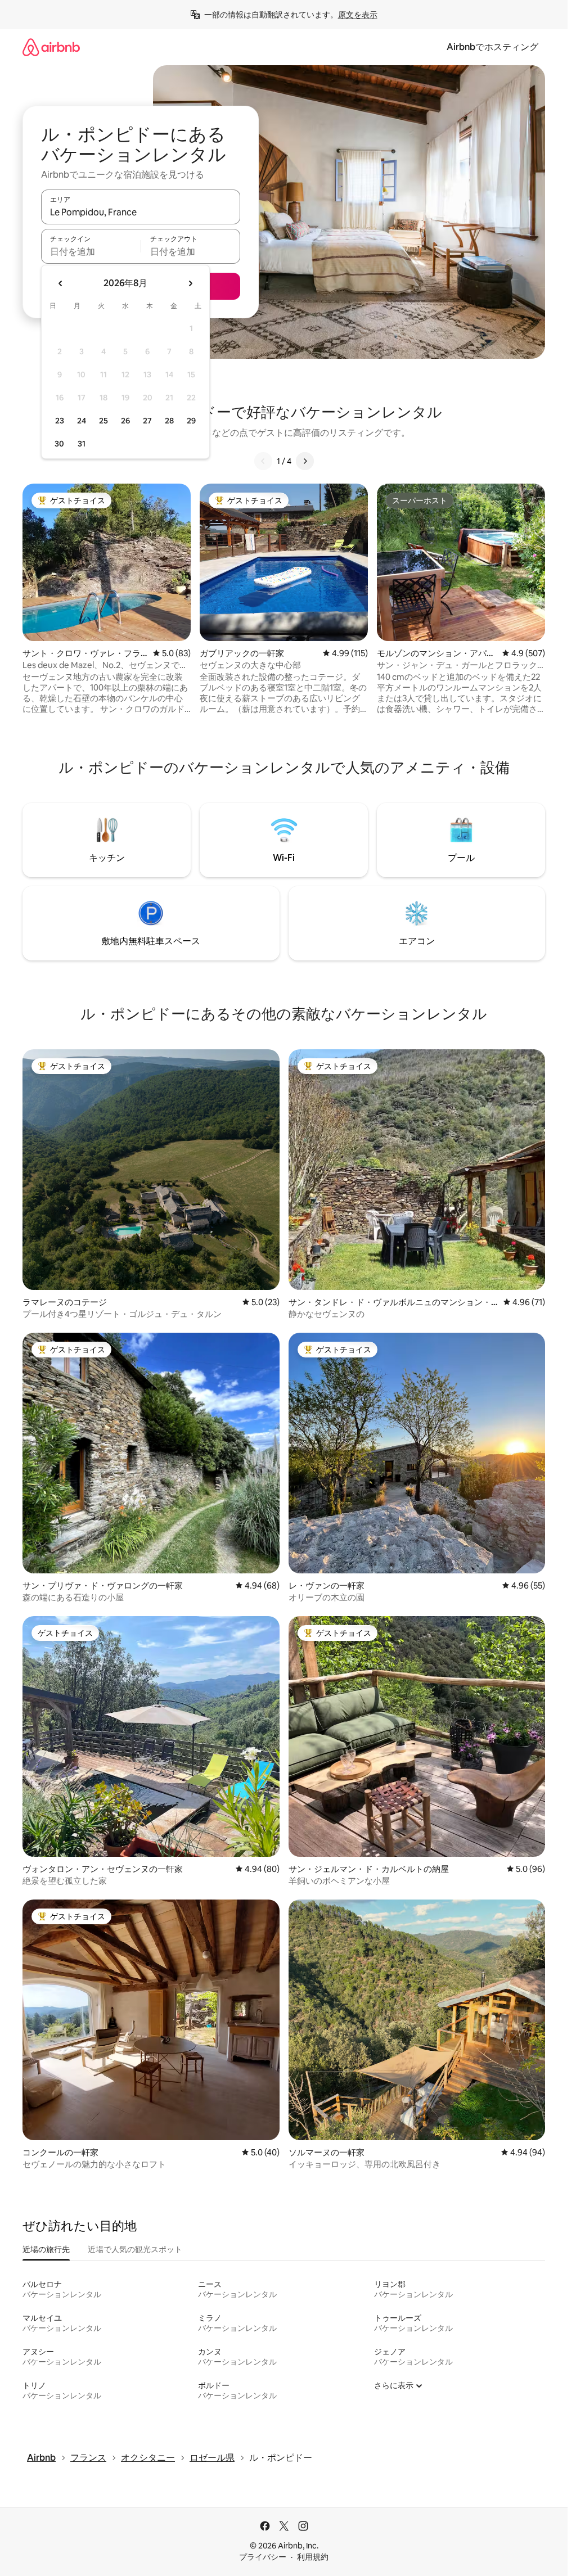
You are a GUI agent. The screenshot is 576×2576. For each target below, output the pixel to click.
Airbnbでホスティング (492, 47)
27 (147, 421)
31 (82, 444)
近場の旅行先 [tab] (46, 2249)
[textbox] (91, 251)
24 (82, 421)
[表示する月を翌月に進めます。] (190, 283)
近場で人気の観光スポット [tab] (135, 2249)
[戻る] (263, 461)
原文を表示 (358, 15)
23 (60, 421)
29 (191, 421)
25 (103, 421)
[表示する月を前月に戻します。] (61, 283)
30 (59, 444)
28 (169, 421)
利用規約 (313, 2557)
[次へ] (305, 461)
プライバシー (263, 2557)
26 (125, 421)
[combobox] (141, 212)
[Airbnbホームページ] (51, 47)
